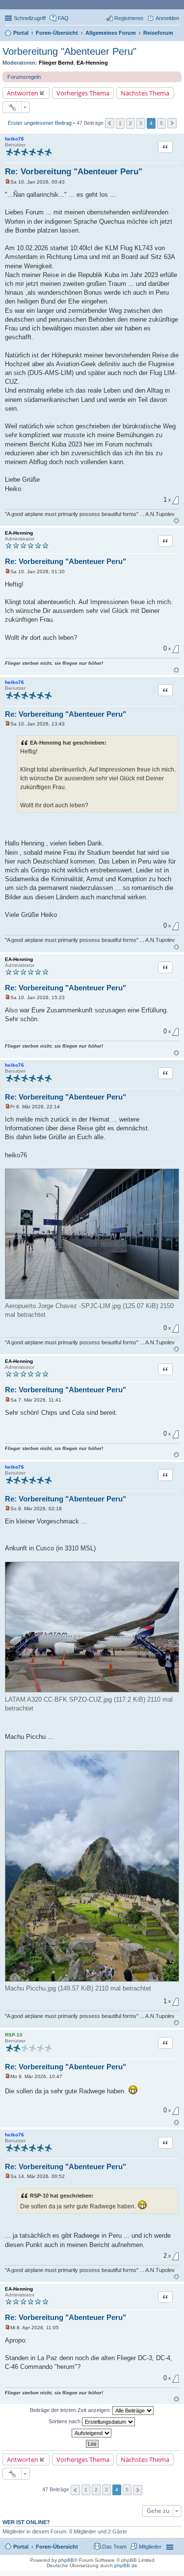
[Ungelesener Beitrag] (8, 182)
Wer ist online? (26, 2522)
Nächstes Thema (145, 93)
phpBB (66, 2560)
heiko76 (14, 139)
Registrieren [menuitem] (129, 18)
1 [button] (120, 123)
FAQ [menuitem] (63, 18)
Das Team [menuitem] (114, 2547)
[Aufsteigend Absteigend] (92, 2433)
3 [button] (141, 123)
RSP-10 (14, 2035)
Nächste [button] (172, 123)
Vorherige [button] (110, 123)
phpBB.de (126, 2565)
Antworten (23, 93)
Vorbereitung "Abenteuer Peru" (69, 51)
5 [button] (161, 123)
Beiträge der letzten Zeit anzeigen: (71, 2410)
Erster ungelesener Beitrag (40, 123)
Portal (21, 33)
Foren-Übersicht (57, 2547)
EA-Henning (92, 63)
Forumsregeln (24, 77)
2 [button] (131, 123)
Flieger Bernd (56, 63)
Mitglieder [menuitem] (150, 2547)
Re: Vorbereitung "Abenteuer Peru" (74, 172)
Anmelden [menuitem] (167, 18)
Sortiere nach (65, 2421)
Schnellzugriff (30, 18)
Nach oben (176, 521)
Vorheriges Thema (83, 93)
